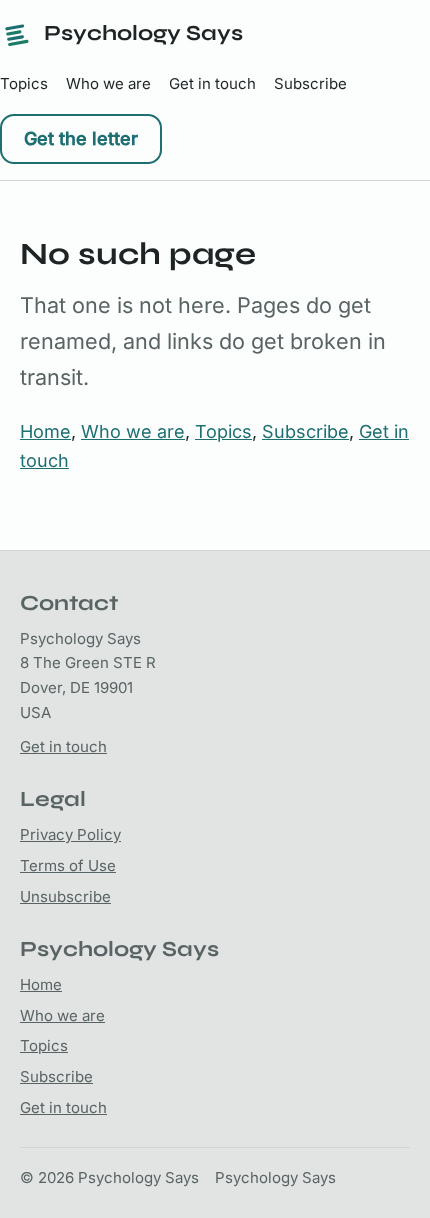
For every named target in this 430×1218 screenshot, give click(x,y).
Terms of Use (68, 865)
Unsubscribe (65, 896)
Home (45, 431)
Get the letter (81, 138)
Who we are (108, 83)
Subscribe (310, 83)
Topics (24, 83)
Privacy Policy (70, 834)
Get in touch (212, 83)
